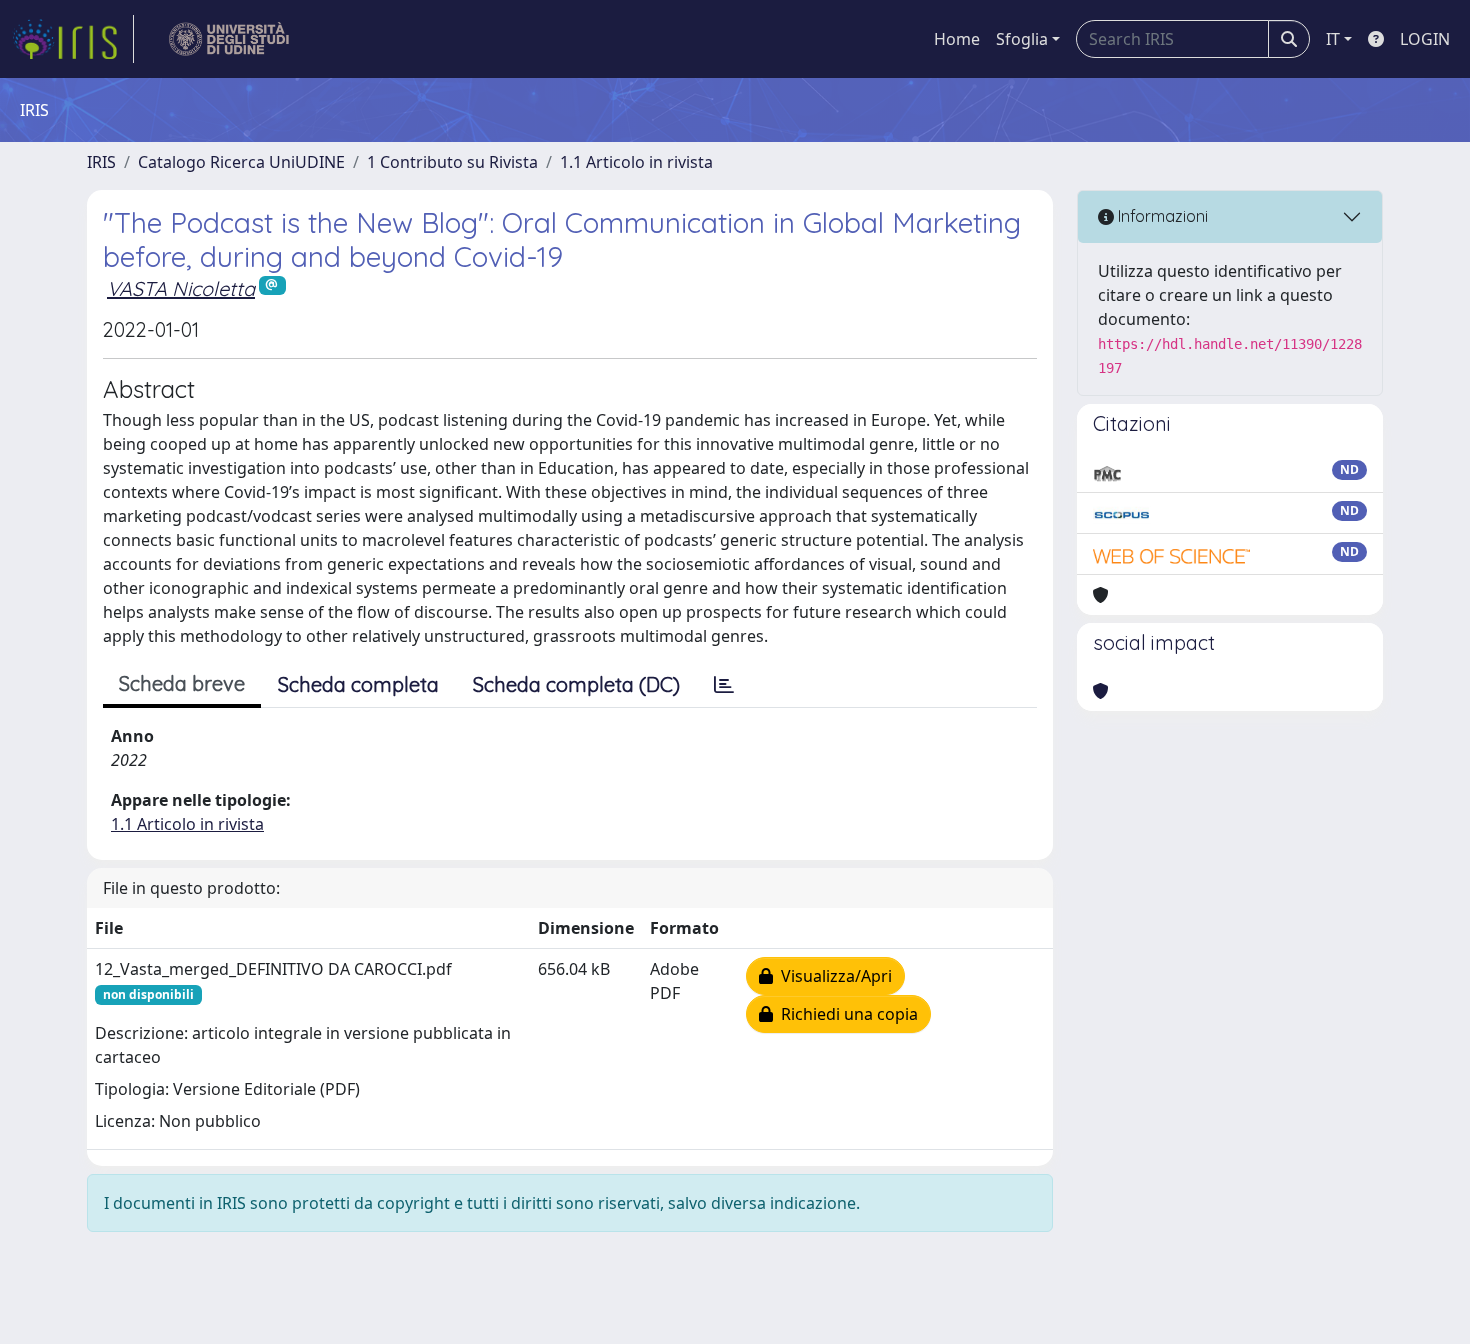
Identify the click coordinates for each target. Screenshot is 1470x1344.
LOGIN (1425, 39)
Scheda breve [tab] (182, 683)
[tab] (724, 685)
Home (957, 39)
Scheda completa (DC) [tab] (576, 684)
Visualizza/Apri (832, 976)
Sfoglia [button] (1022, 39)
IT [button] (1333, 39)
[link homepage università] (229, 39)
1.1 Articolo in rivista (636, 162)
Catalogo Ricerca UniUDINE (241, 162)
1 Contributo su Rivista (452, 162)
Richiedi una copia (845, 1014)
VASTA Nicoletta (181, 288)
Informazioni (1161, 216)
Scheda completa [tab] (358, 684)
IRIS (101, 162)
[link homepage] (73, 39)
